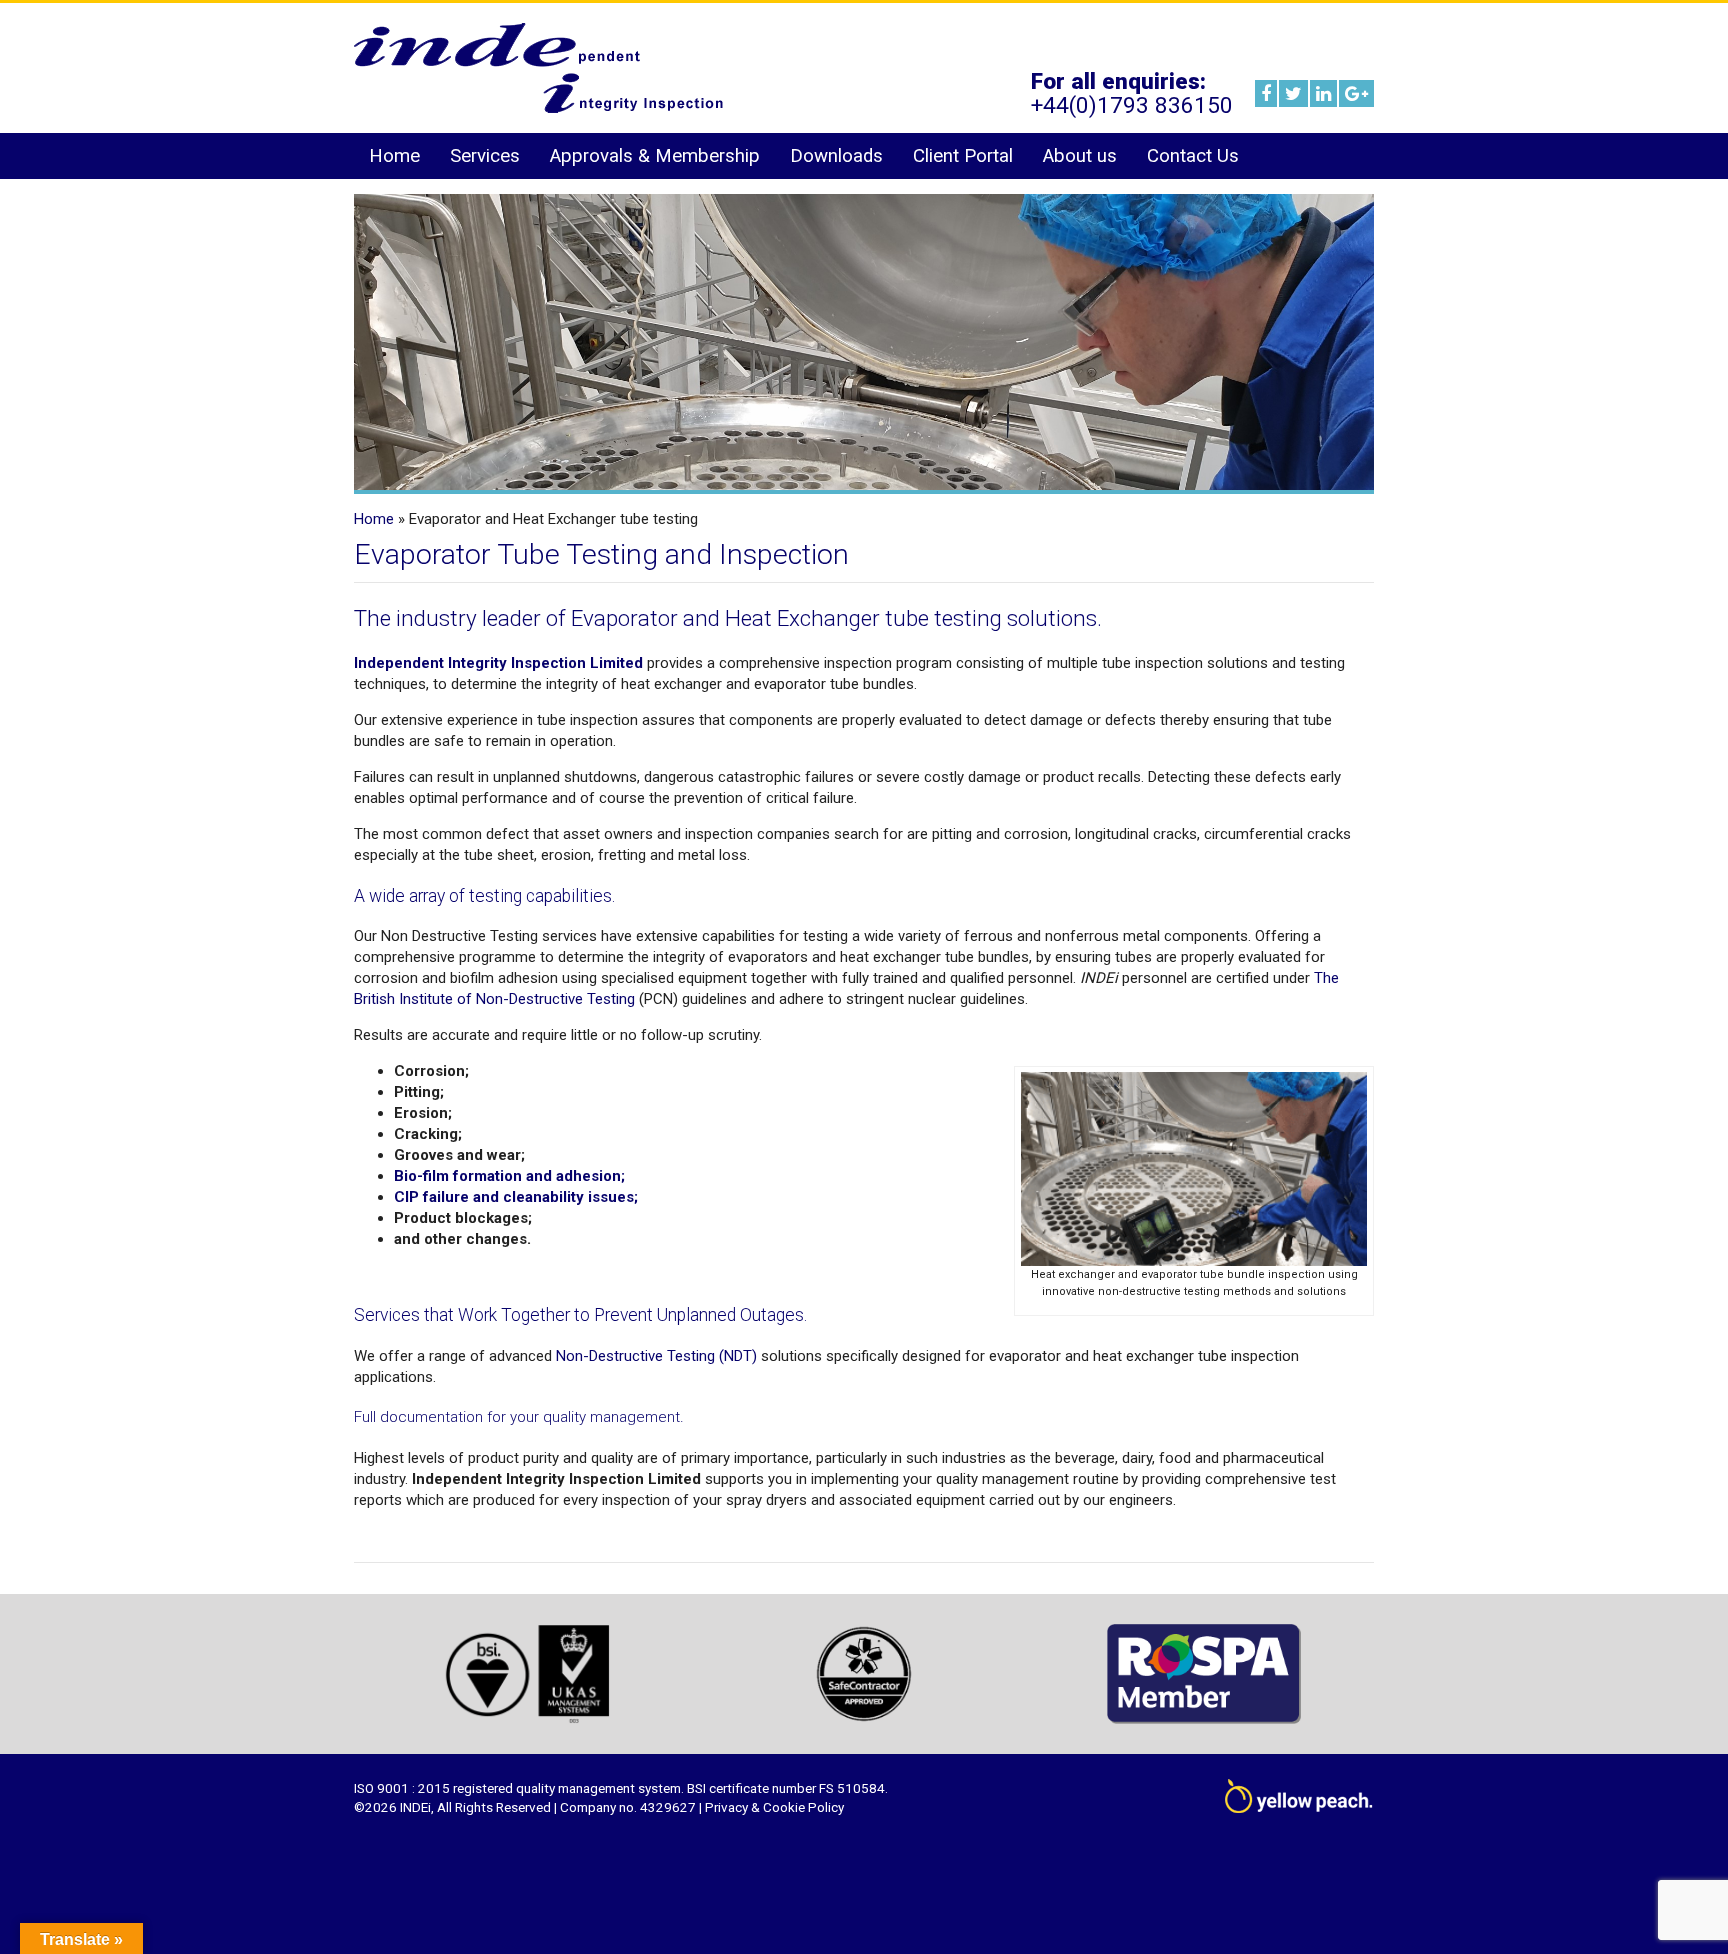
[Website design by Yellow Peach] (1299, 1802)
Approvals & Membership (655, 156)
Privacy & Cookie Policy (774, 1807)
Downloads (836, 156)
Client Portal (963, 156)
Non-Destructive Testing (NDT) (656, 1356)
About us (1080, 156)
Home (394, 156)
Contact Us (1193, 156)
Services (485, 156)
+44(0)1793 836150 (1132, 105)
